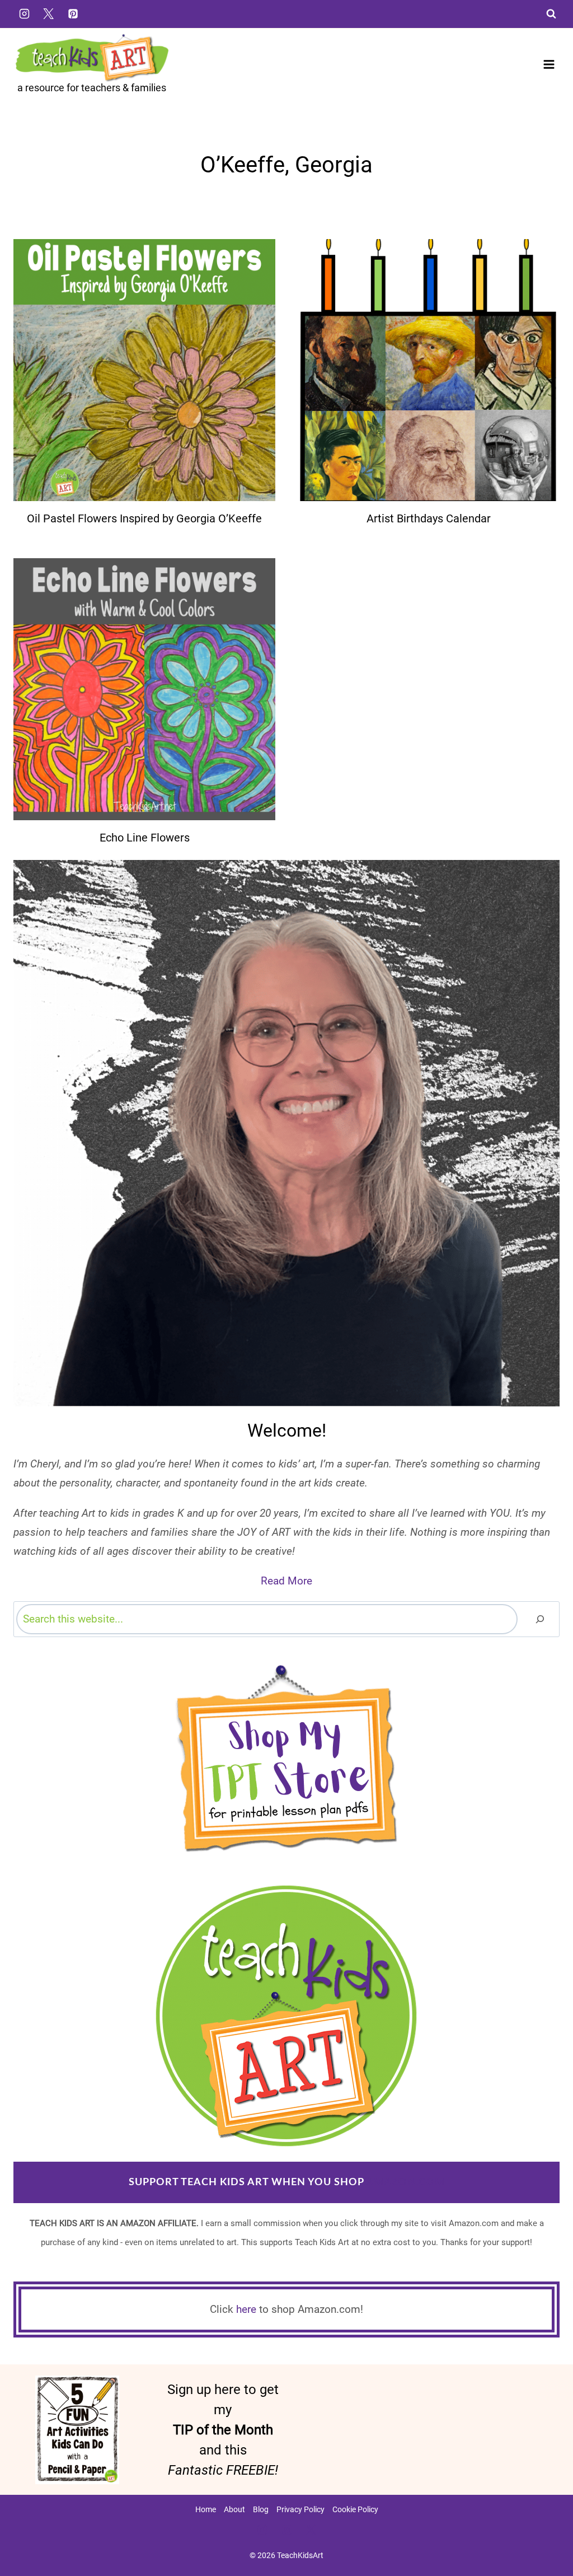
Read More (286, 1581)
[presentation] (144, 370)
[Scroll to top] (546, 2532)
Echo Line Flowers (145, 838)
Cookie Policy (355, 2509)
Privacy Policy (300, 2509)
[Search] (540, 1619)
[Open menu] (549, 64)
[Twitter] (49, 13)
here (246, 2309)
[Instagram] (24, 13)
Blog (261, 2509)
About (234, 2509)
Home (206, 2509)
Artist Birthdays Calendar (429, 518)
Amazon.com (405, 2182)
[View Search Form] (551, 14)
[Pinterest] (73, 13)
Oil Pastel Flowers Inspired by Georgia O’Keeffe (144, 518)
